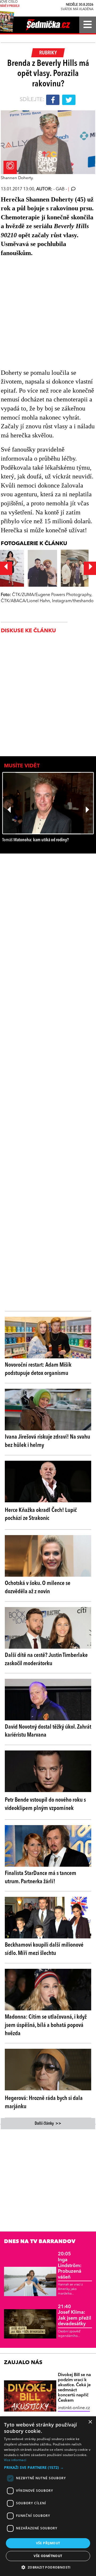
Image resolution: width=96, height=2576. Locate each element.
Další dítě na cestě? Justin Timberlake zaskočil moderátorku (46, 1659)
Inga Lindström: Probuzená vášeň (70, 2265)
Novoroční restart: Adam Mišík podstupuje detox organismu (38, 1369)
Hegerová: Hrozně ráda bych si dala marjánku (44, 2102)
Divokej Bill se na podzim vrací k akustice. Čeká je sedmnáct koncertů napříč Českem (74, 2388)
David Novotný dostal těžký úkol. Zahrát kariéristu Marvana (48, 1731)
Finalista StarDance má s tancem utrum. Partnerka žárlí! (41, 1877)
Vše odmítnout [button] (48, 2556)
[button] (48, 2468)
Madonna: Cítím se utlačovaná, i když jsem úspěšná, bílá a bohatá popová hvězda (46, 2025)
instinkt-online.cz (74, 2408)
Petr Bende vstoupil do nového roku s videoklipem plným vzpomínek (45, 1804)
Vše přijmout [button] (48, 2543)
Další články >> (48, 2124)
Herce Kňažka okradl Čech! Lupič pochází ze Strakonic (41, 1514)
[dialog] (48, 2496)
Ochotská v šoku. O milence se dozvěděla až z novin (38, 1587)
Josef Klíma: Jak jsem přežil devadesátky (75, 2315)
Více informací (15, 2460)
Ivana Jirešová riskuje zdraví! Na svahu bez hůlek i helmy (47, 1441)
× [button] (90, 2422)
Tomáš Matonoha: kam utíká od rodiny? (35, 840)
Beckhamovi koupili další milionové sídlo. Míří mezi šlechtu (44, 1949)
